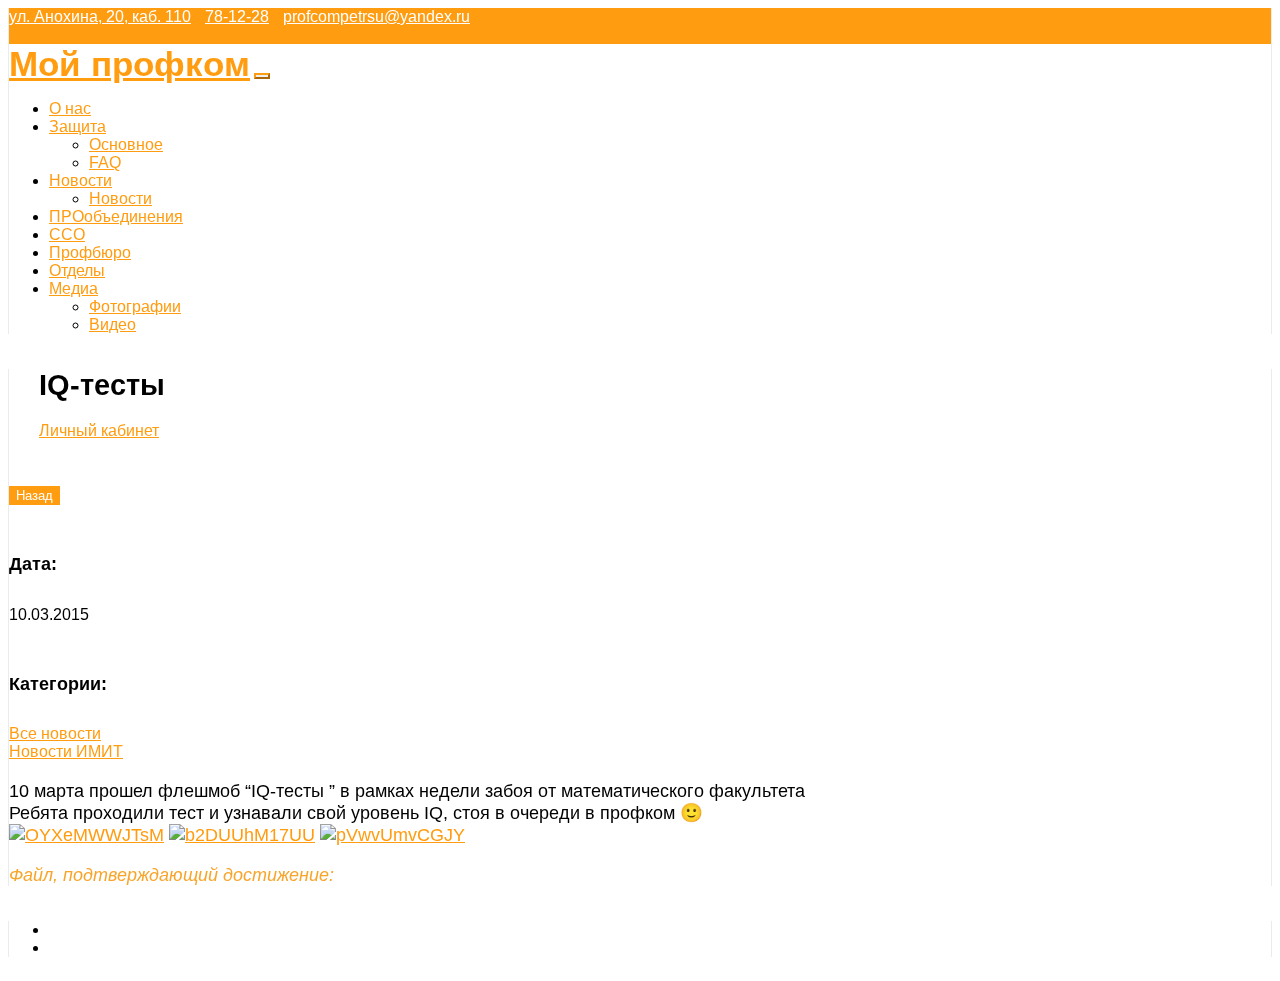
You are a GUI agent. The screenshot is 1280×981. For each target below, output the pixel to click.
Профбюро (90, 252)
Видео (112, 324)
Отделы (77, 270)
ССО (67, 234)
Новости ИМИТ (66, 751)
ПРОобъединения (116, 216)
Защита (77, 126)
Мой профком (129, 63)
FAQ (105, 162)
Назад (34, 495)
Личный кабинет (99, 430)
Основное (126, 144)
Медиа (73, 288)
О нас (70, 108)
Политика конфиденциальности (166, 947)
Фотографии (135, 306)
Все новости (55, 733)
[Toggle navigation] (262, 76)
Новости (80, 180)
